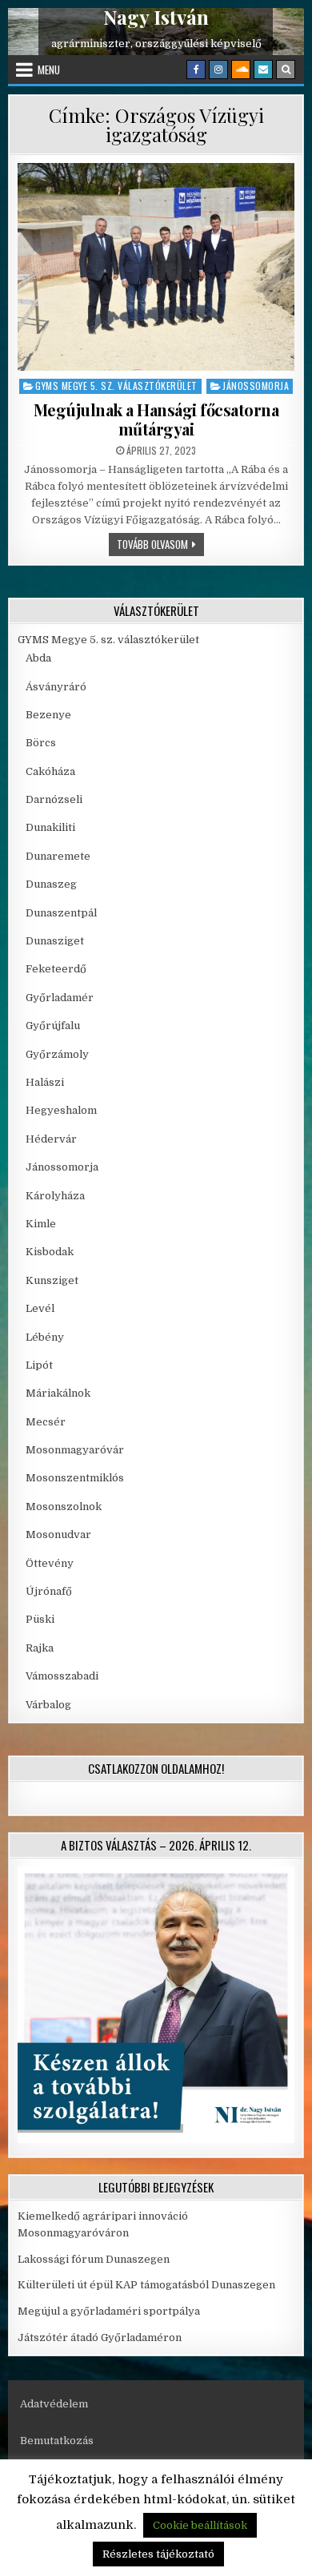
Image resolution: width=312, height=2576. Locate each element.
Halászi (45, 1082)
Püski (40, 1619)
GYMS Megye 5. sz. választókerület (116, 386)
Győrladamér (60, 998)
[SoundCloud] (241, 70)
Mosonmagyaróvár (75, 1450)
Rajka (40, 1648)
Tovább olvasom (160, 544)
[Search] (286, 70)
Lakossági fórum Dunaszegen (95, 2259)
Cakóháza (50, 771)
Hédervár (51, 1139)
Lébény (45, 1337)
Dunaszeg (51, 884)
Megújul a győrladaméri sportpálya (109, 2311)
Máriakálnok (58, 1393)
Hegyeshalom (61, 1110)
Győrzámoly (57, 1054)
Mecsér (46, 1422)
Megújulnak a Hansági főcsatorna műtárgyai (156, 419)
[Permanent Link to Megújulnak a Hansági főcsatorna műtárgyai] (156, 267)
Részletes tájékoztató (158, 2554)
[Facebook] (196, 70)
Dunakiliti (50, 827)
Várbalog (48, 1705)
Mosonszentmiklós (75, 1478)
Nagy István (156, 17)
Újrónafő (49, 1591)
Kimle (41, 1224)
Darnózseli (54, 799)
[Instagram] (218, 70)
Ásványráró (56, 687)
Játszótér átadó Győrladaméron (100, 2337)
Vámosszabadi (62, 1676)
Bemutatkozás (57, 2441)
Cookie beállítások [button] (200, 2525)
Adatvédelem (54, 2404)
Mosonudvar (58, 1534)
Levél (40, 1308)
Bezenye (48, 715)
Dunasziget (55, 941)
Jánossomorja (256, 386)
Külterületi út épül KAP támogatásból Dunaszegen (146, 2285)
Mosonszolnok (64, 1507)
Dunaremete (58, 856)
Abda (38, 658)
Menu (49, 70)
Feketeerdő (56, 969)
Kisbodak (50, 1252)
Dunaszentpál (61, 913)
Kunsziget (52, 1280)
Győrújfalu (53, 1026)
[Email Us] (263, 70)
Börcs (41, 743)
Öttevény (50, 1563)
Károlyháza (55, 1196)
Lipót (39, 1365)
